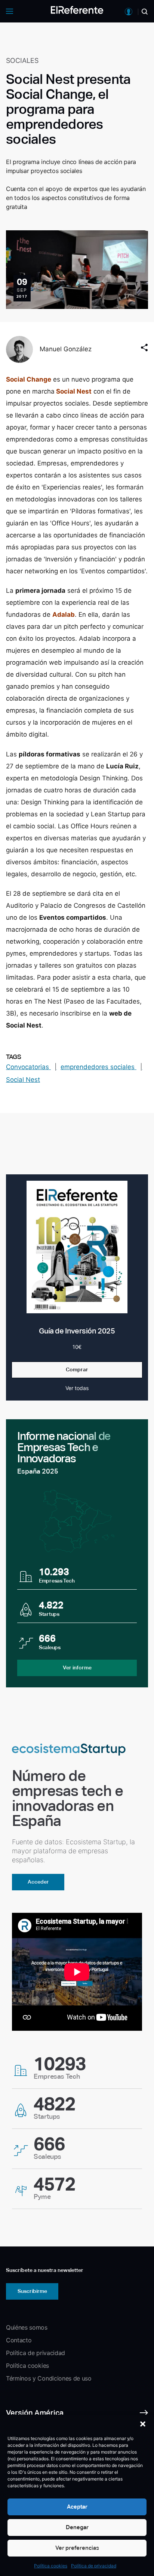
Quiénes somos (27, 2327)
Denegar (77, 2527)
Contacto (19, 2340)
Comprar (77, 1369)
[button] (143, 2424)
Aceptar (77, 2507)
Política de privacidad (94, 2566)
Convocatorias (28, 1067)
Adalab (64, 615)
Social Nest (74, 391)
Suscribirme (32, 2291)
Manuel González (66, 349)
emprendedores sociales (98, 1067)
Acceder (38, 1882)
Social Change (29, 379)
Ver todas (77, 1388)
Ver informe (77, 1668)
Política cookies (51, 2566)
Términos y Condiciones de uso (49, 2378)
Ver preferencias (77, 2548)
